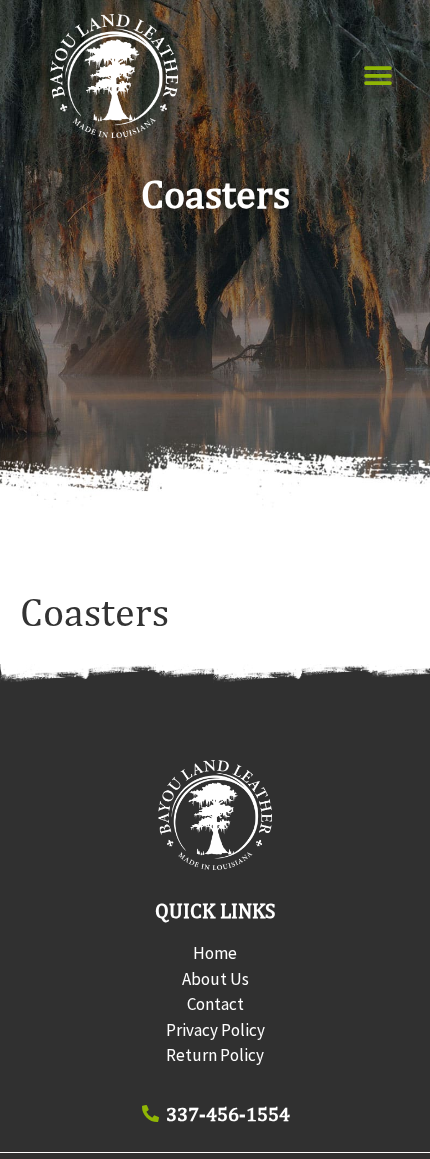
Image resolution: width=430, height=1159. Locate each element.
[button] (378, 76)
